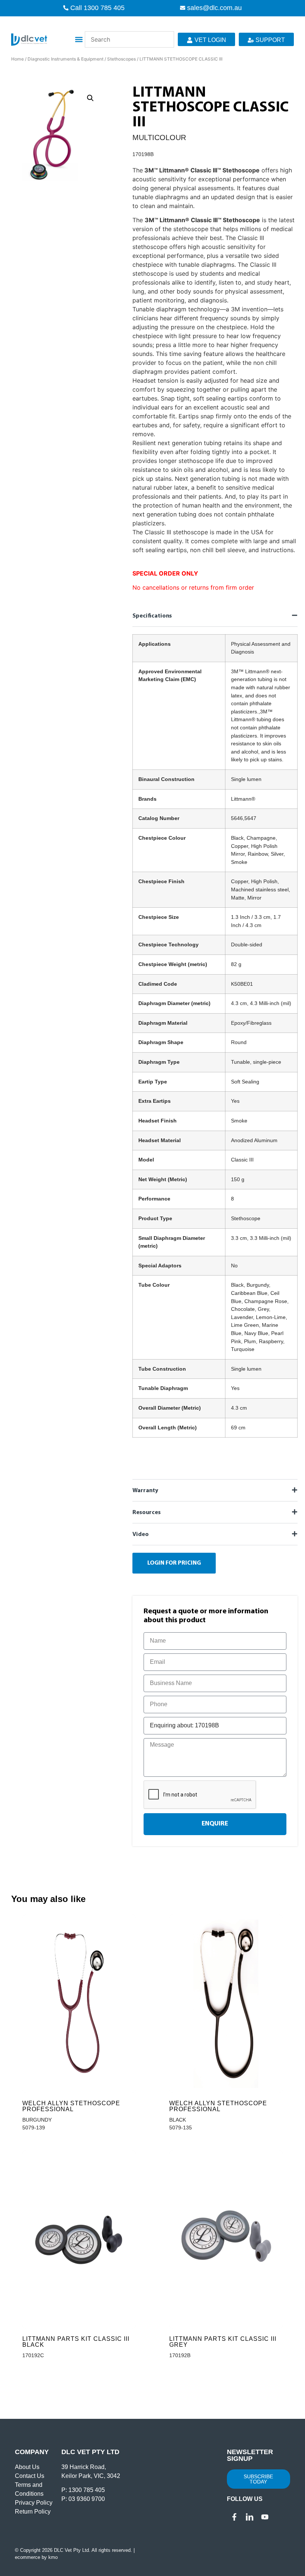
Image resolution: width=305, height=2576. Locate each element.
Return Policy (33, 2512)
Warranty (145, 1491)
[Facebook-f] (234, 2517)
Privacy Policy (34, 2503)
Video (141, 1535)
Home (17, 59)
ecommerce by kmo (36, 2557)
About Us (27, 2467)
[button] (79, 40)
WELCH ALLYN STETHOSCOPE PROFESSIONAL (71, 2106)
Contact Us (30, 2476)
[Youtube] (265, 2517)
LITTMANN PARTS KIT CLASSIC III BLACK (76, 2342)
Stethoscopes (121, 59)
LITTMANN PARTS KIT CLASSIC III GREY (223, 2342)
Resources (147, 1513)
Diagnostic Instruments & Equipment (65, 59)
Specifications (152, 616)
